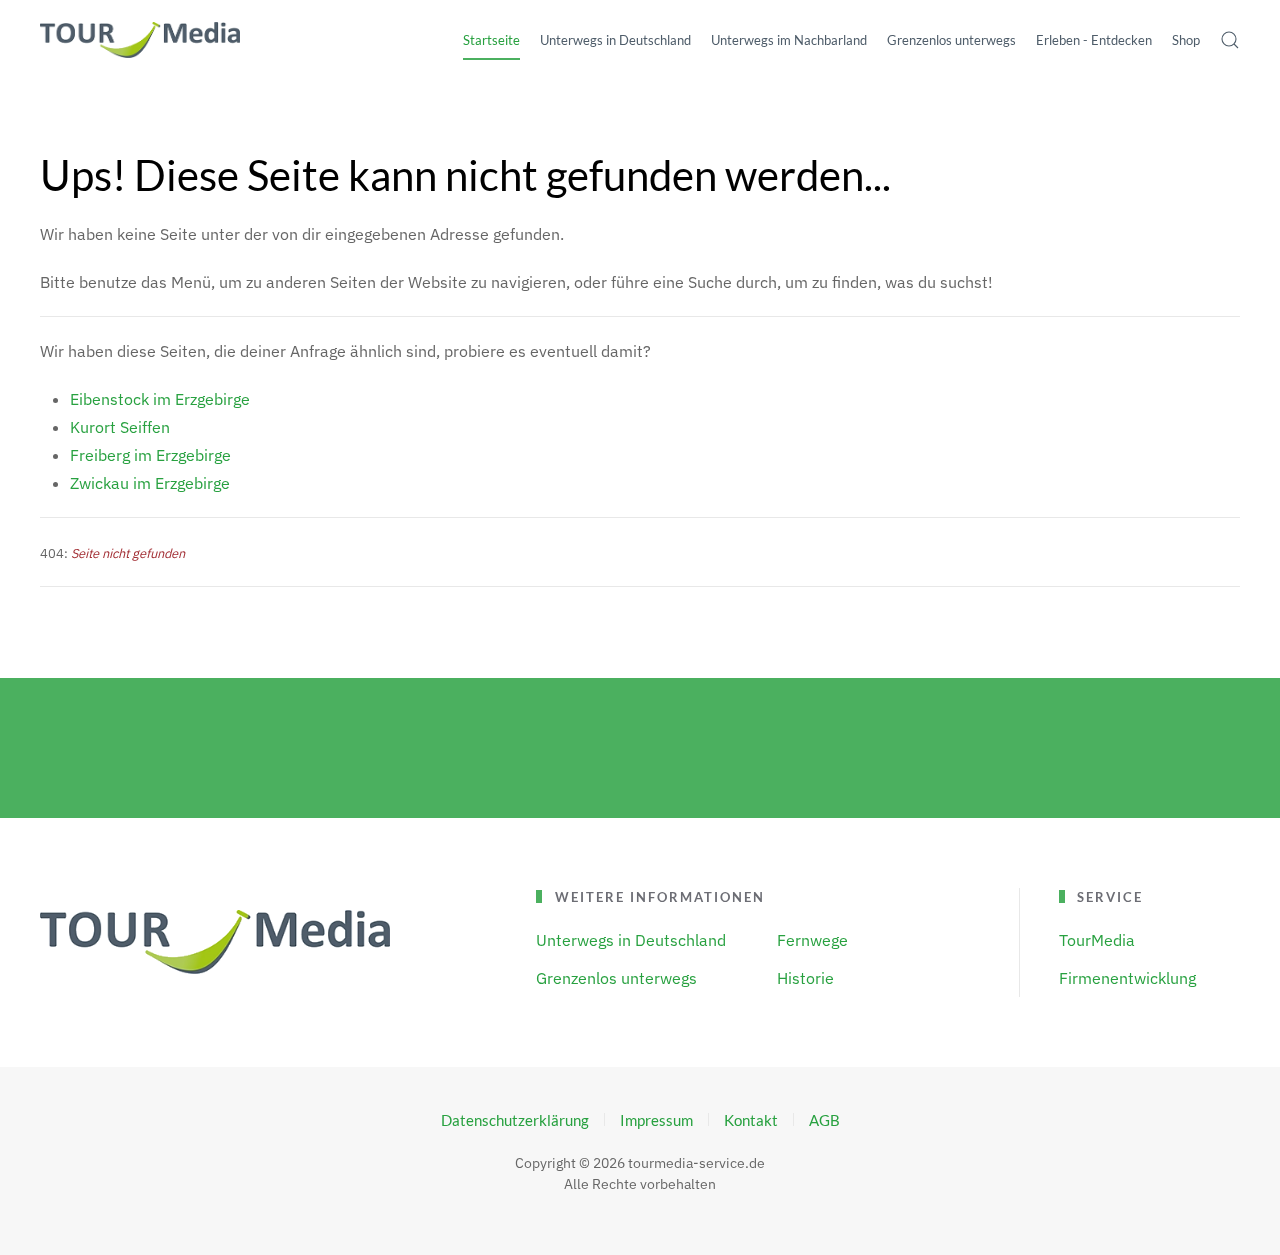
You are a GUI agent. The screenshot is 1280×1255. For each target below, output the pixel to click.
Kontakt (751, 1120)
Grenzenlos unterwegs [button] (951, 40)
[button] (1230, 40)
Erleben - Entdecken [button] (1094, 40)
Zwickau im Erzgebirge (150, 483)
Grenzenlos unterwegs (616, 978)
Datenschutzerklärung (515, 1120)
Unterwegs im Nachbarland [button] (789, 40)
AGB (824, 1120)
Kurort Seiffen (120, 427)
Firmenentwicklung (1127, 978)
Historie (805, 978)
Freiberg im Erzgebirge (150, 455)
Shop (1186, 40)
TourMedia (1097, 940)
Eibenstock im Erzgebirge (160, 399)
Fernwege (812, 940)
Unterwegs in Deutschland (631, 940)
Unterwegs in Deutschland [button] (615, 40)
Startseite (491, 40)
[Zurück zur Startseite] (140, 40)
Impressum (656, 1120)
